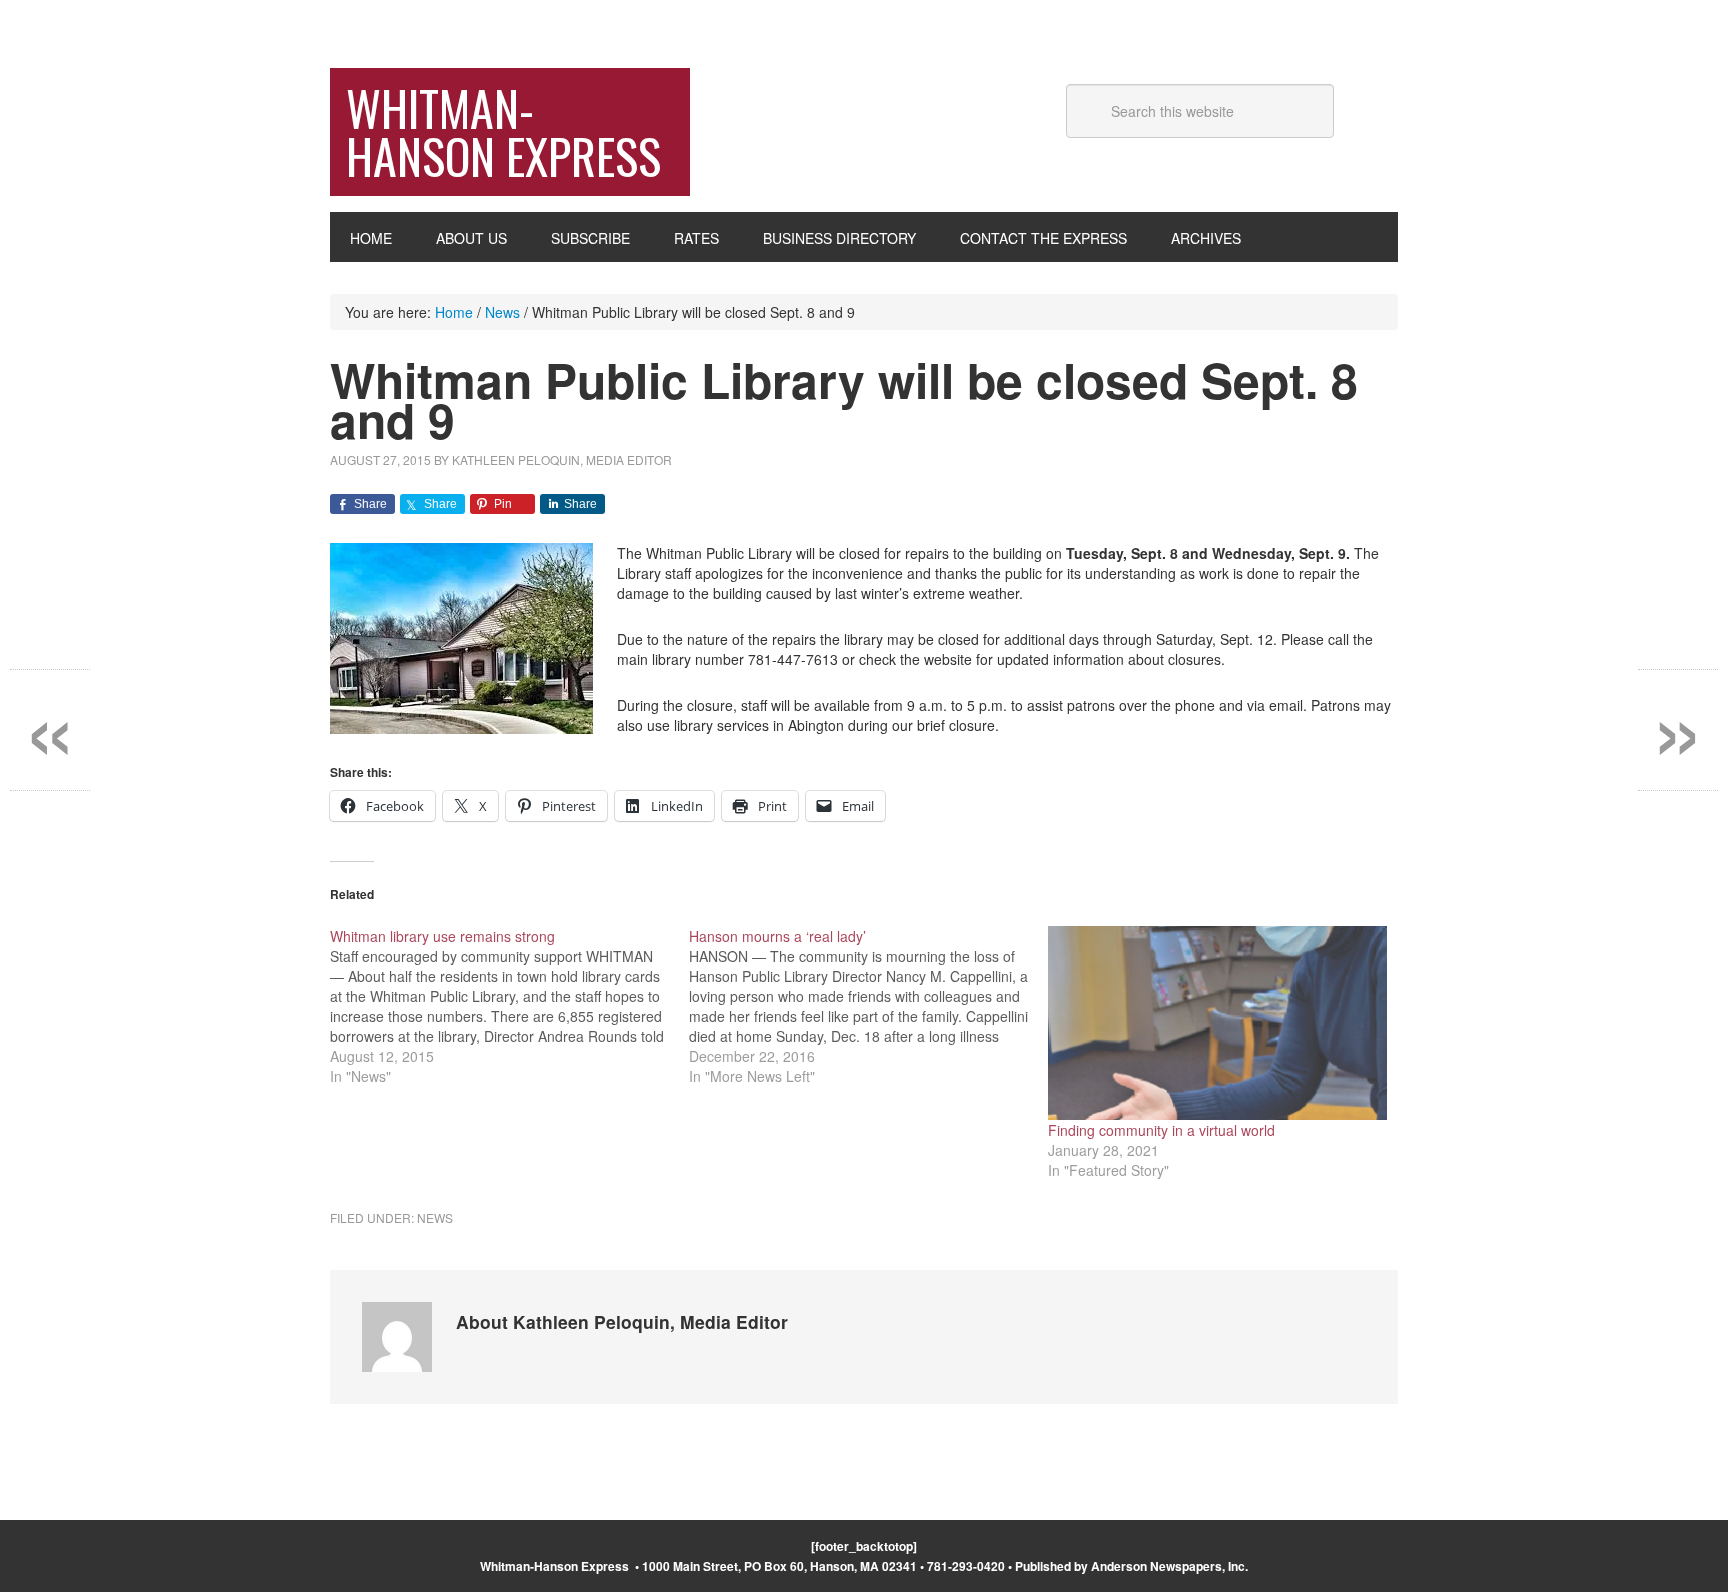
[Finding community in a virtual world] (1217, 1023)
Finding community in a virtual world (1161, 1130)
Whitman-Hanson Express (503, 131)
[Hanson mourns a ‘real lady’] (868, 1006)
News (435, 1217)
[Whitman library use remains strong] (509, 1006)
